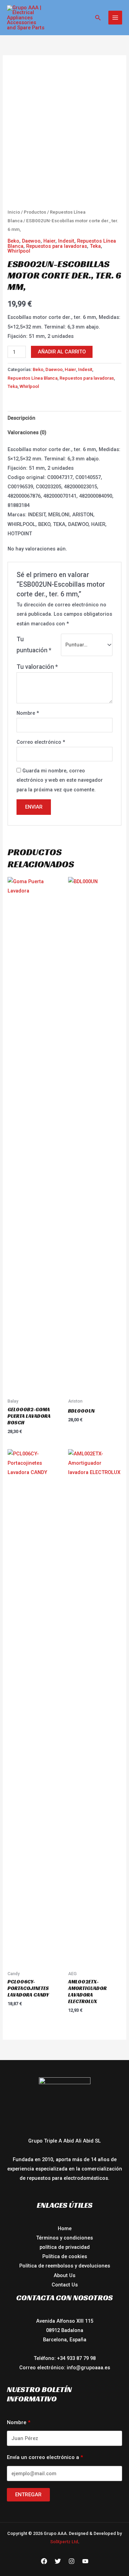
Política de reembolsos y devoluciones (65, 2266)
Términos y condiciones (64, 2238)
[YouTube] (85, 2561)
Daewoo (31, 241)
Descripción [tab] (21, 418)
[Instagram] (72, 2561)
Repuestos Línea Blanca (33, 378)
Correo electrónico (41, 742)
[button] (98, 18)
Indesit (66, 241)
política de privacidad (65, 2247)
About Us (64, 2275)
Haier (49, 241)
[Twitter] (58, 2561)
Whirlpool (19, 251)
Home (65, 2228)
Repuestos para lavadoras (57, 246)
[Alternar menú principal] (115, 18)
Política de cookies (65, 2256)
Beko (13, 241)
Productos (35, 212)
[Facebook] (44, 2561)
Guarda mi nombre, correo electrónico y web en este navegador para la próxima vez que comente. (60, 780)
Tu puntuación (34, 645)
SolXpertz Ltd (64, 2542)
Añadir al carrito (62, 352)
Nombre (28, 713)
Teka (95, 246)
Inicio (14, 212)
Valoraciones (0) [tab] (27, 432)
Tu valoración (37, 667)
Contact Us (65, 2285)
